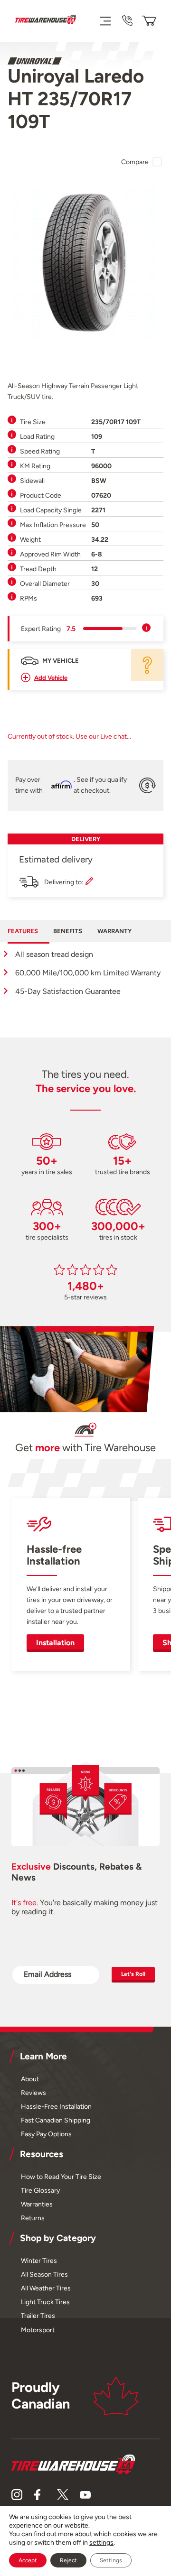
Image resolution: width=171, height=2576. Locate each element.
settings (101, 2543)
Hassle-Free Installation (56, 2106)
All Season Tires (44, 2274)
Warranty (114, 931)
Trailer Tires (38, 2316)
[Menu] (105, 21)
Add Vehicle (51, 678)
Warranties (37, 2204)
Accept (28, 2560)
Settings (111, 2560)
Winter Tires (39, 2261)
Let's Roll (133, 1974)
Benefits (68, 931)
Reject (68, 2560)
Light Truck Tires (45, 2302)
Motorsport (38, 2330)
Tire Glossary (40, 2190)
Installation (55, 1643)
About (30, 2079)
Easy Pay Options (46, 2134)
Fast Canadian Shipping (56, 2120)
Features (23, 931)
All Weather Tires (46, 2288)
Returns (33, 2218)
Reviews (33, 2093)
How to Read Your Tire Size (61, 2177)
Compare (135, 162)
